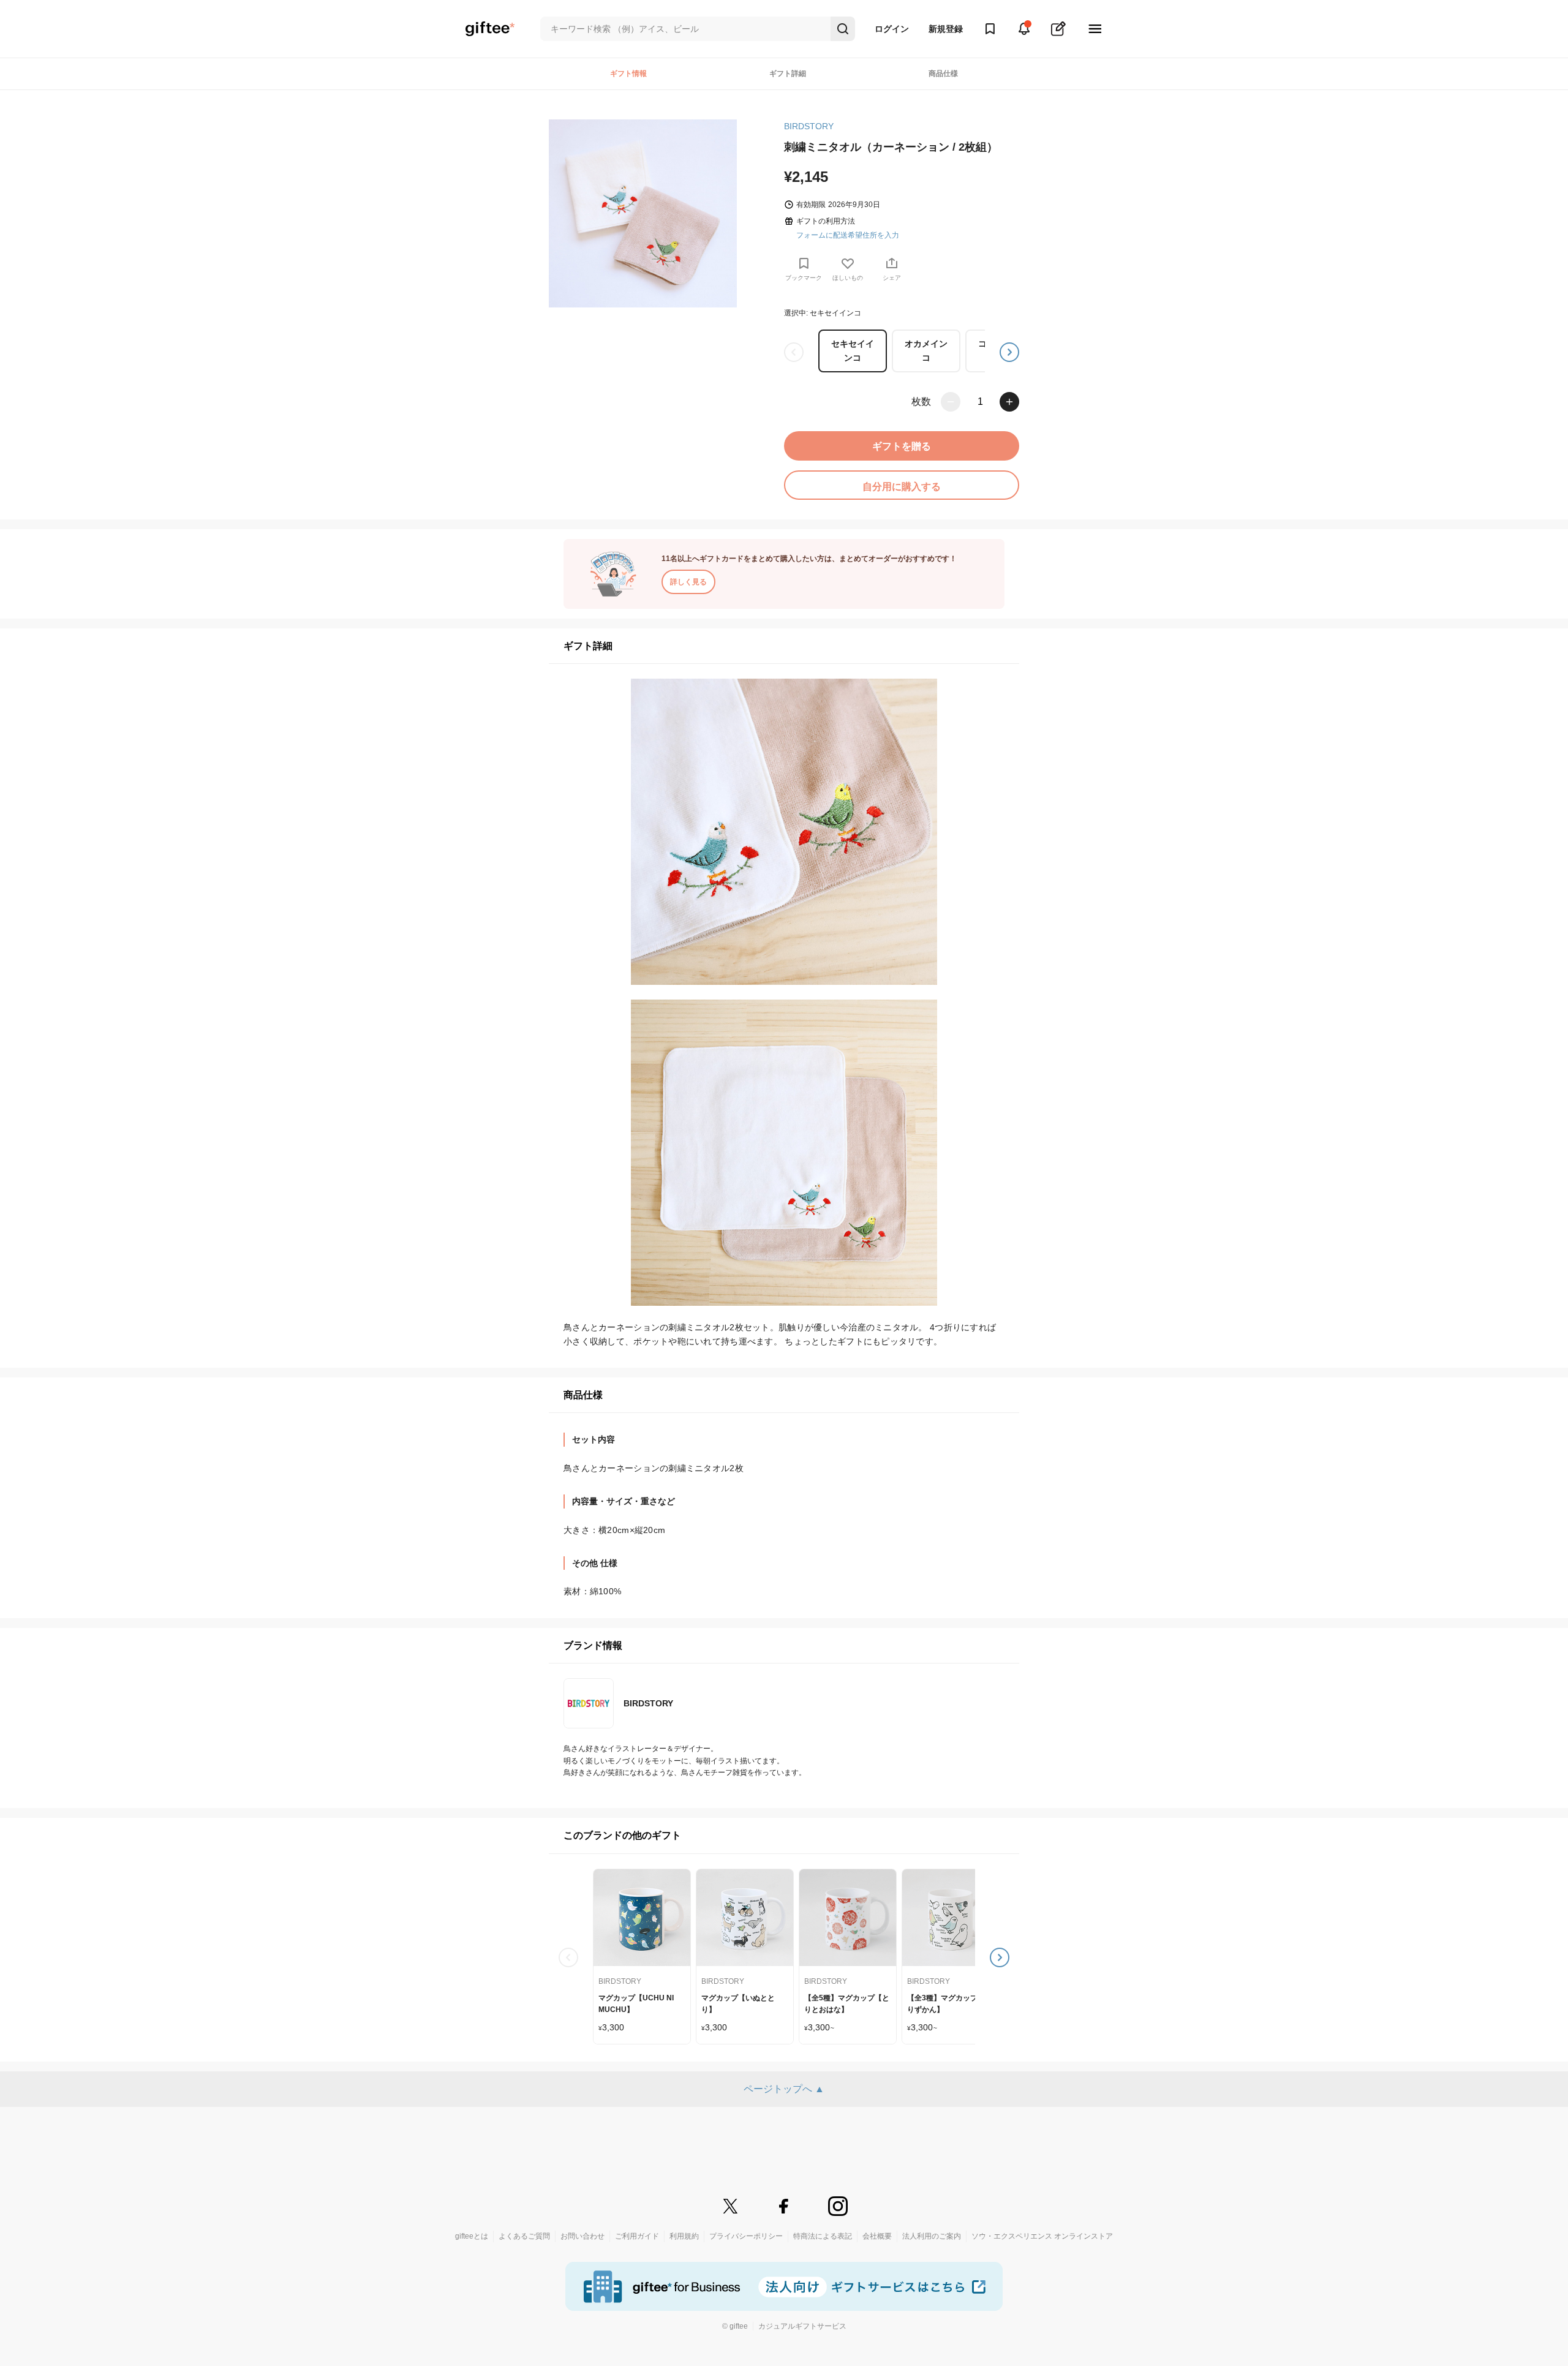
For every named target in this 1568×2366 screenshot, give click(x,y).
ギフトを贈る (902, 446)
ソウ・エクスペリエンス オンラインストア (1042, 2236)
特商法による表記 (823, 2236)
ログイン (892, 29)
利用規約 (684, 2236)
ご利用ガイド (637, 2236)
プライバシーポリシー (746, 2236)
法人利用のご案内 (932, 2236)
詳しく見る (688, 582)
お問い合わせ (582, 2236)
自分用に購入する (902, 487)
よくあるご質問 (524, 2236)
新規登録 (946, 29)
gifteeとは (472, 2236)
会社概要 (877, 2236)
